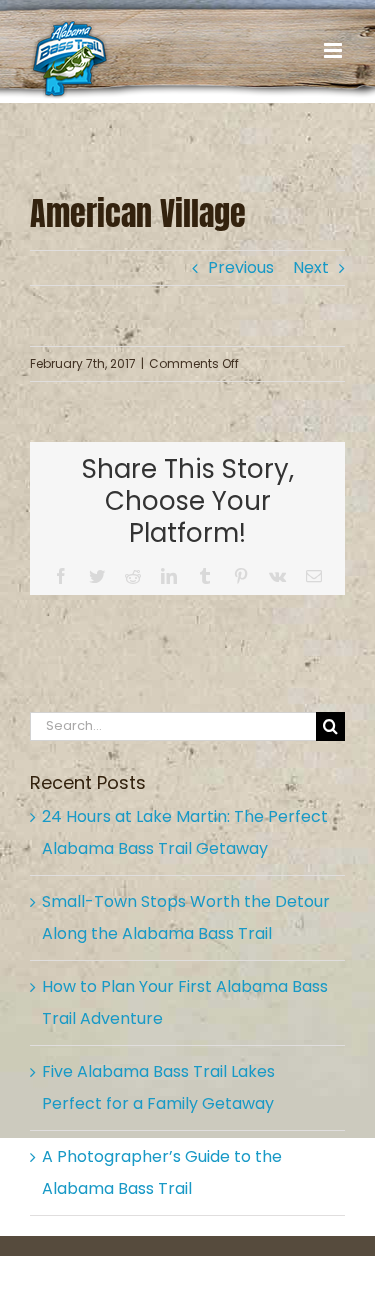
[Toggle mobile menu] (334, 50)
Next (311, 267)
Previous (241, 267)
